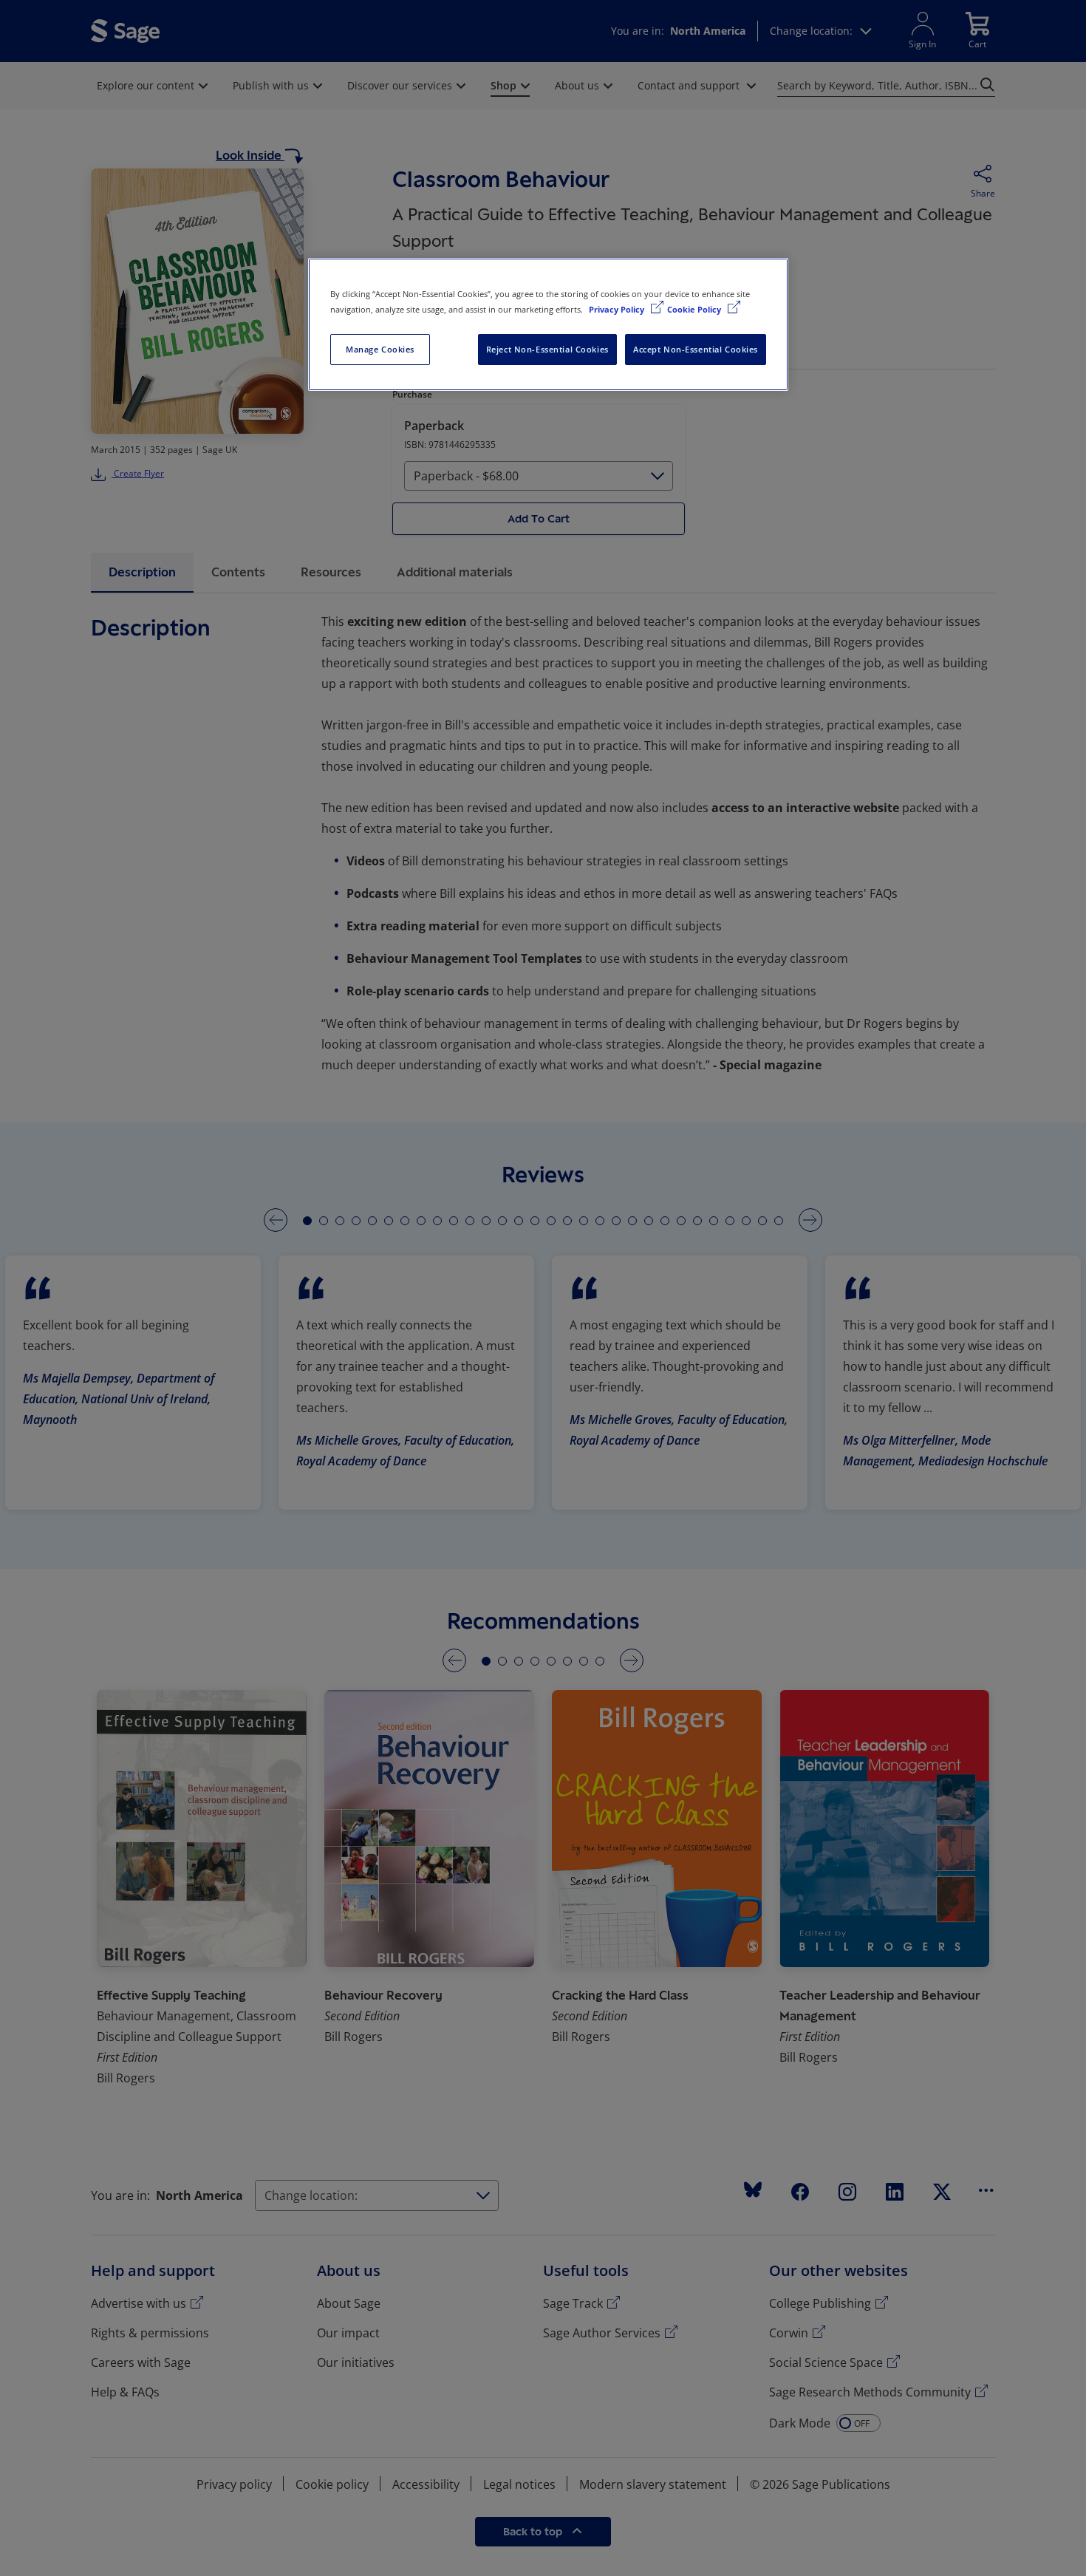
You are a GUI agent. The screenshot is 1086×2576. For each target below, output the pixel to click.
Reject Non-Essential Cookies (547, 349)
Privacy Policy (618, 309)
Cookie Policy (695, 309)
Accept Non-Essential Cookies (696, 349)
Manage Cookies (380, 349)
